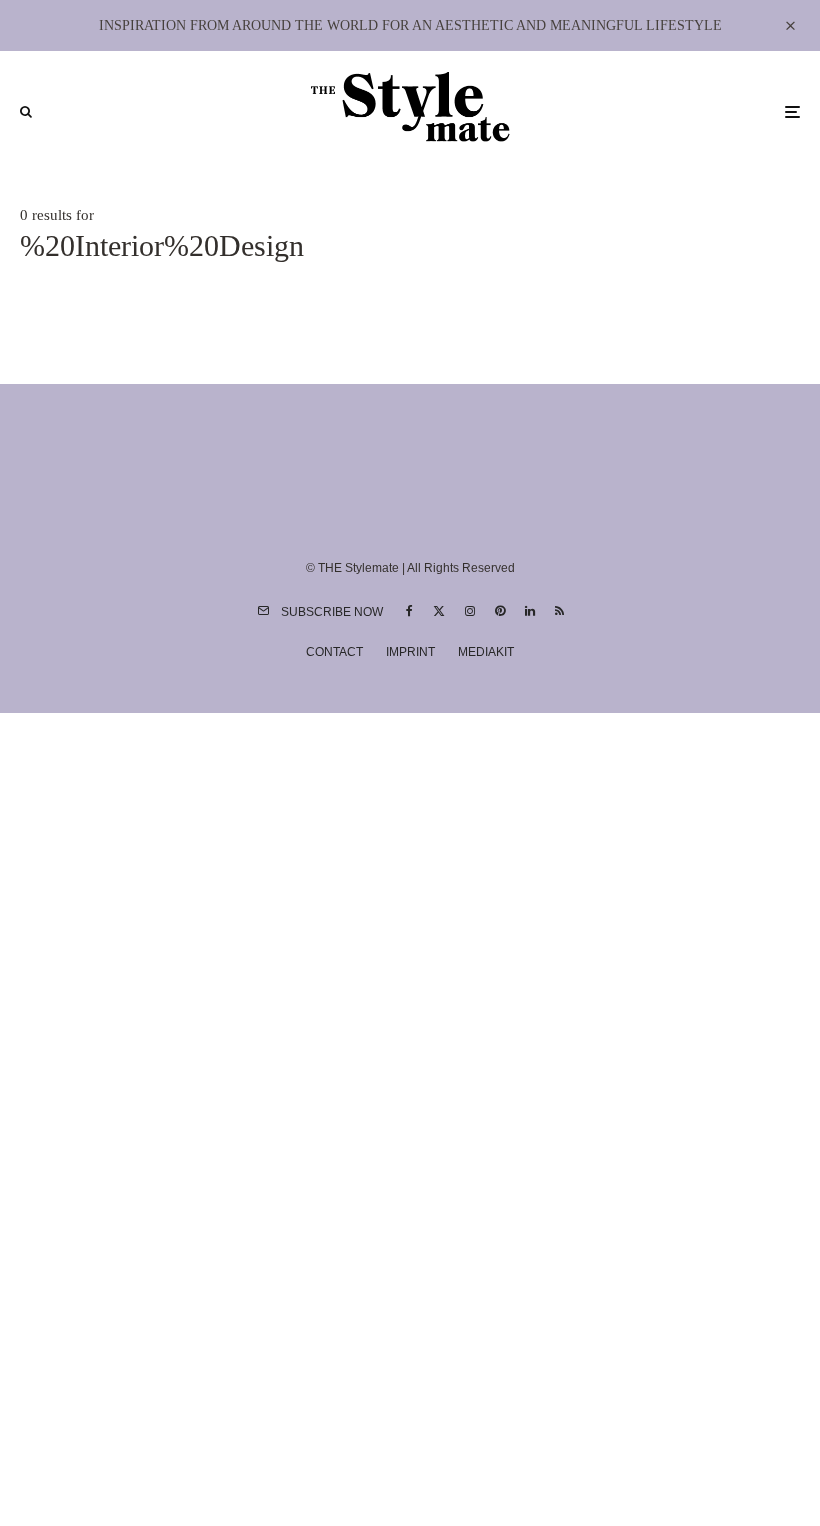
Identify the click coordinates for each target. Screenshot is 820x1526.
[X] (439, 611)
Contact (334, 652)
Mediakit (486, 652)
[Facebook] (409, 611)
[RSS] (559, 611)
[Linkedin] (530, 611)
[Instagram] (470, 611)
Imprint (410, 652)
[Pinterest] (500, 611)
